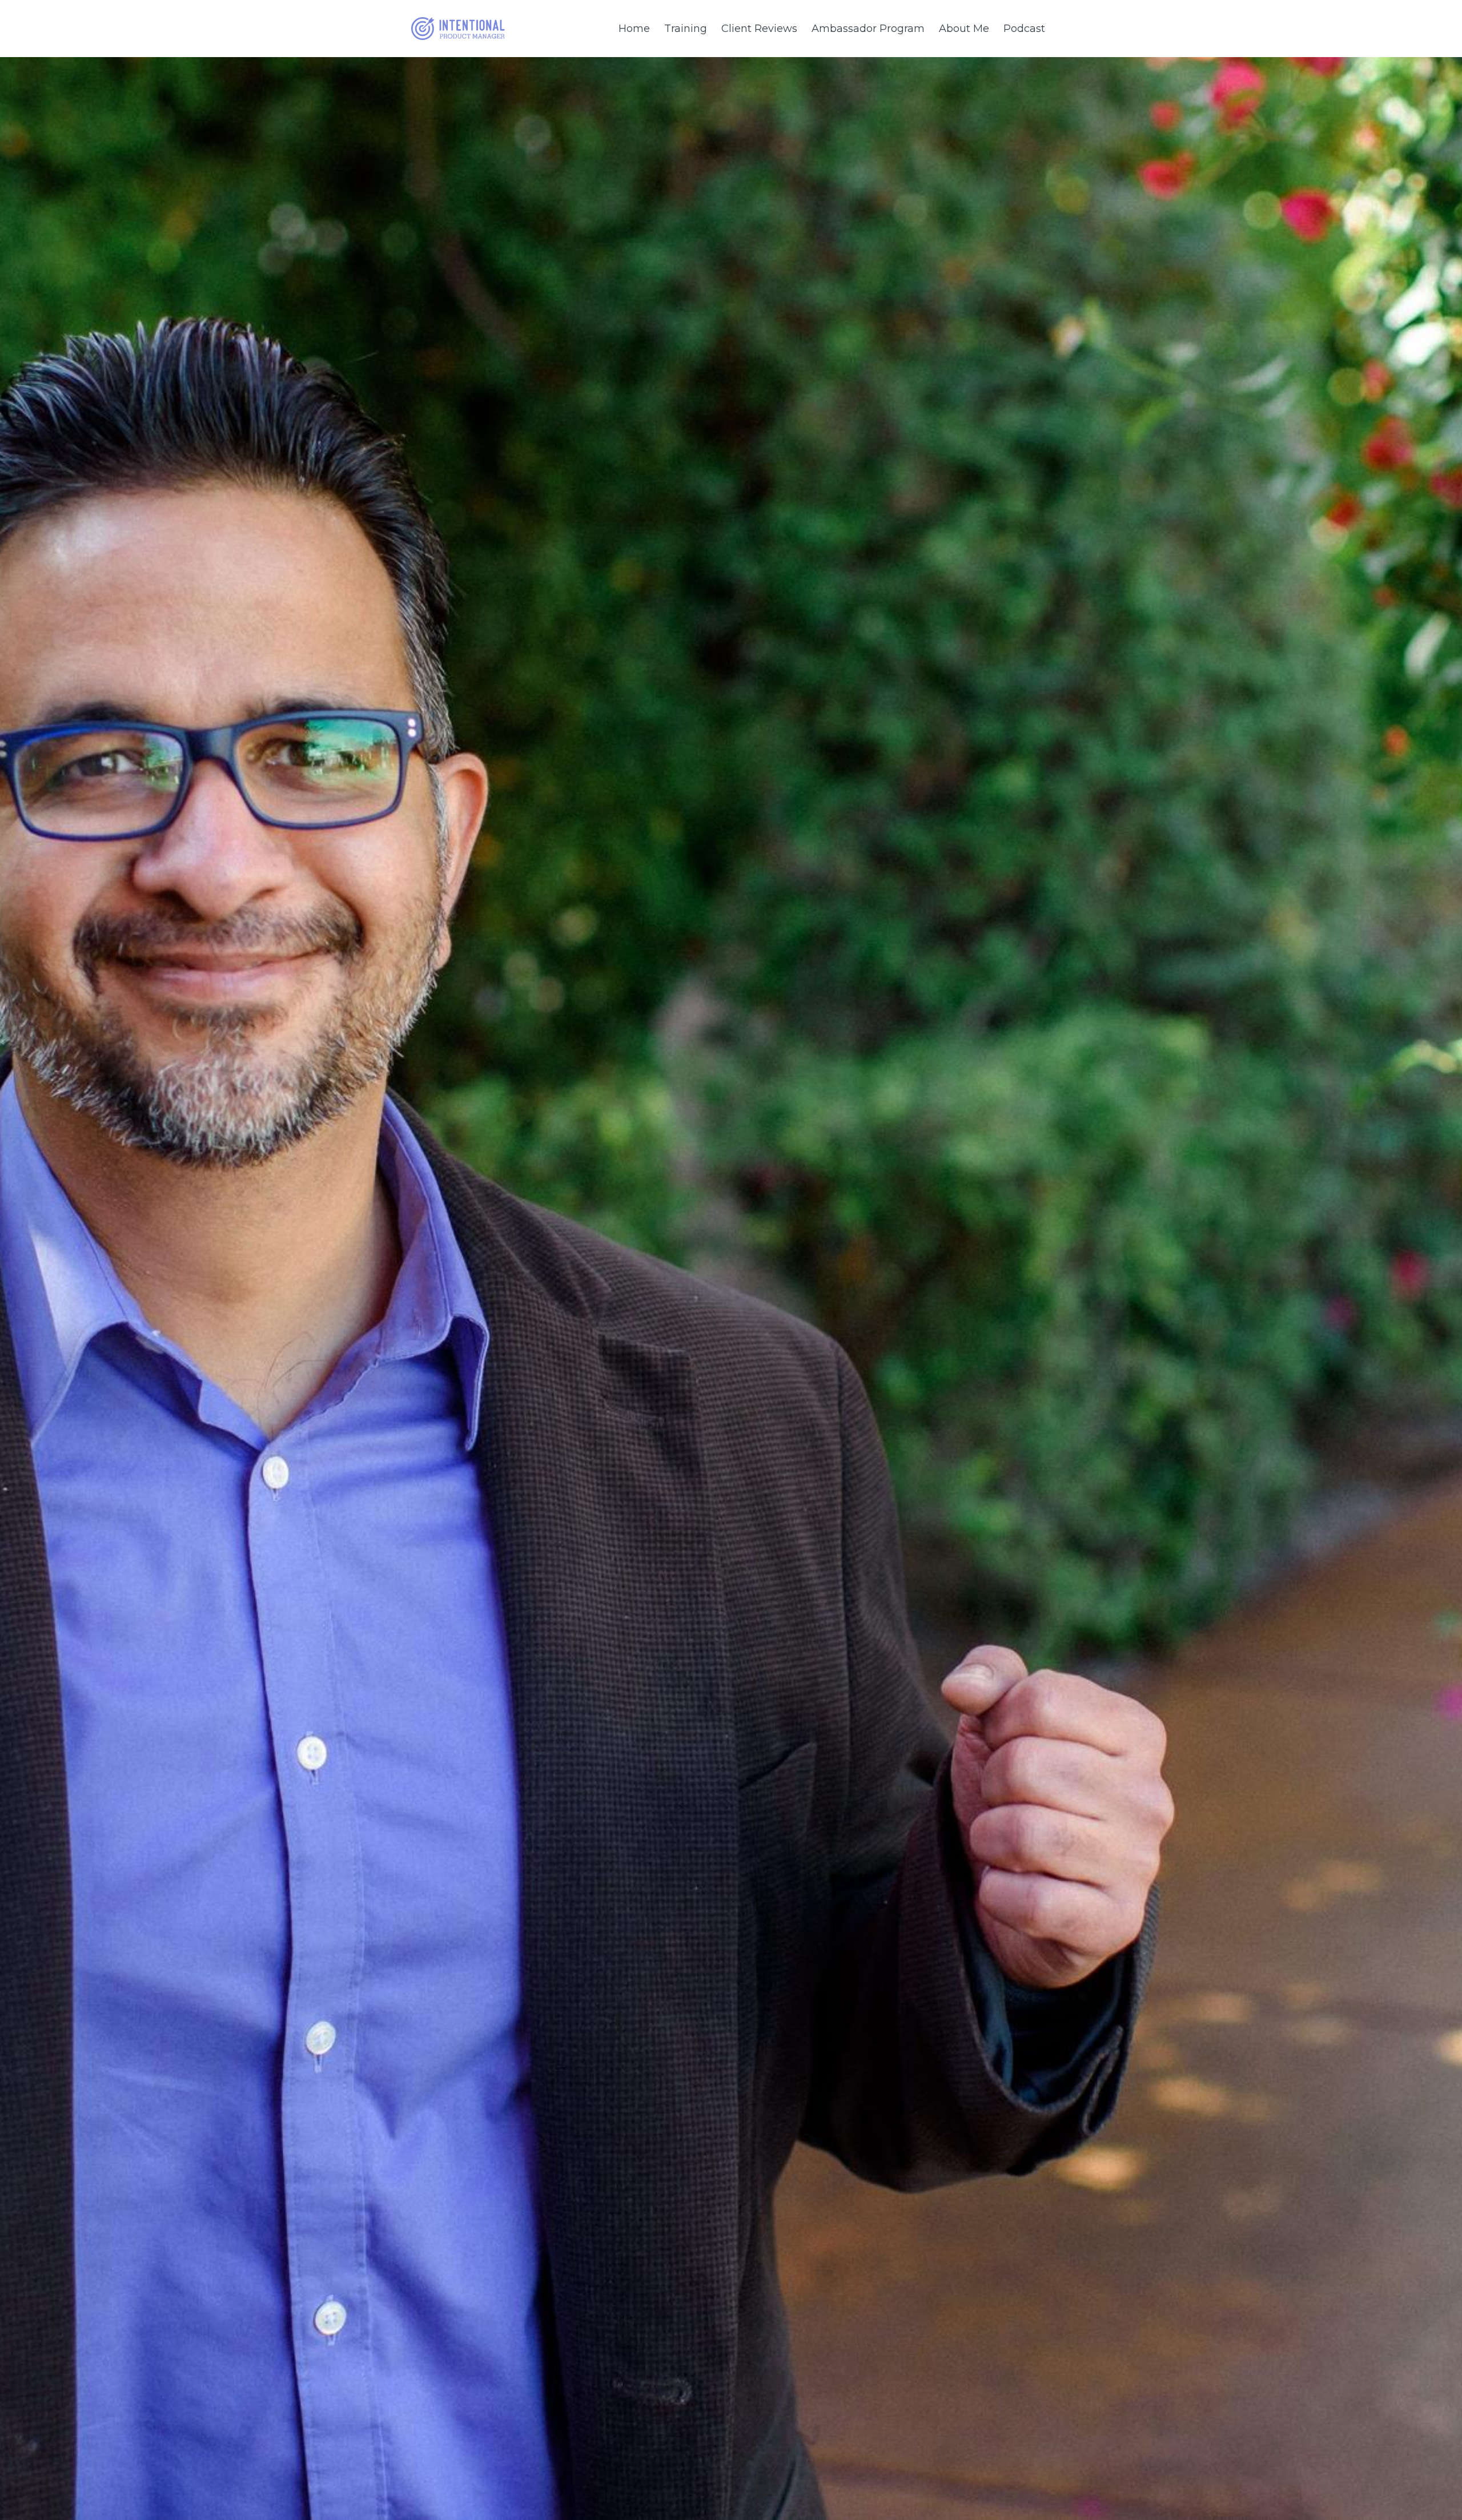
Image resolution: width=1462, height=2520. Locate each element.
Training (686, 29)
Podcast (1024, 29)
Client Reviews (759, 29)
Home (634, 29)
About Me (964, 29)
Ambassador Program (868, 29)
